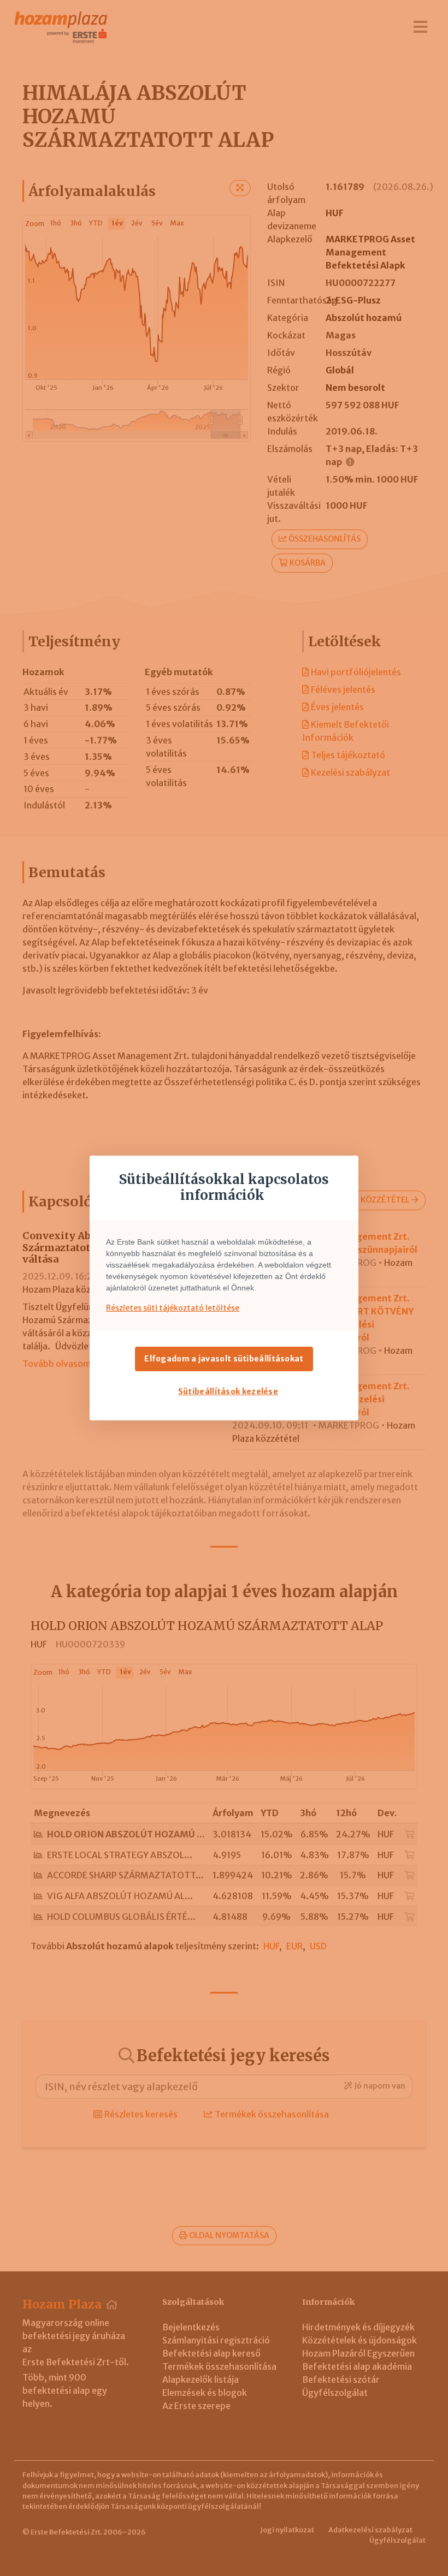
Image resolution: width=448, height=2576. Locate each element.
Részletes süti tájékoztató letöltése (173, 1308)
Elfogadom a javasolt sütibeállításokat (224, 1359)
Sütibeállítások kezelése (228, 1391)
